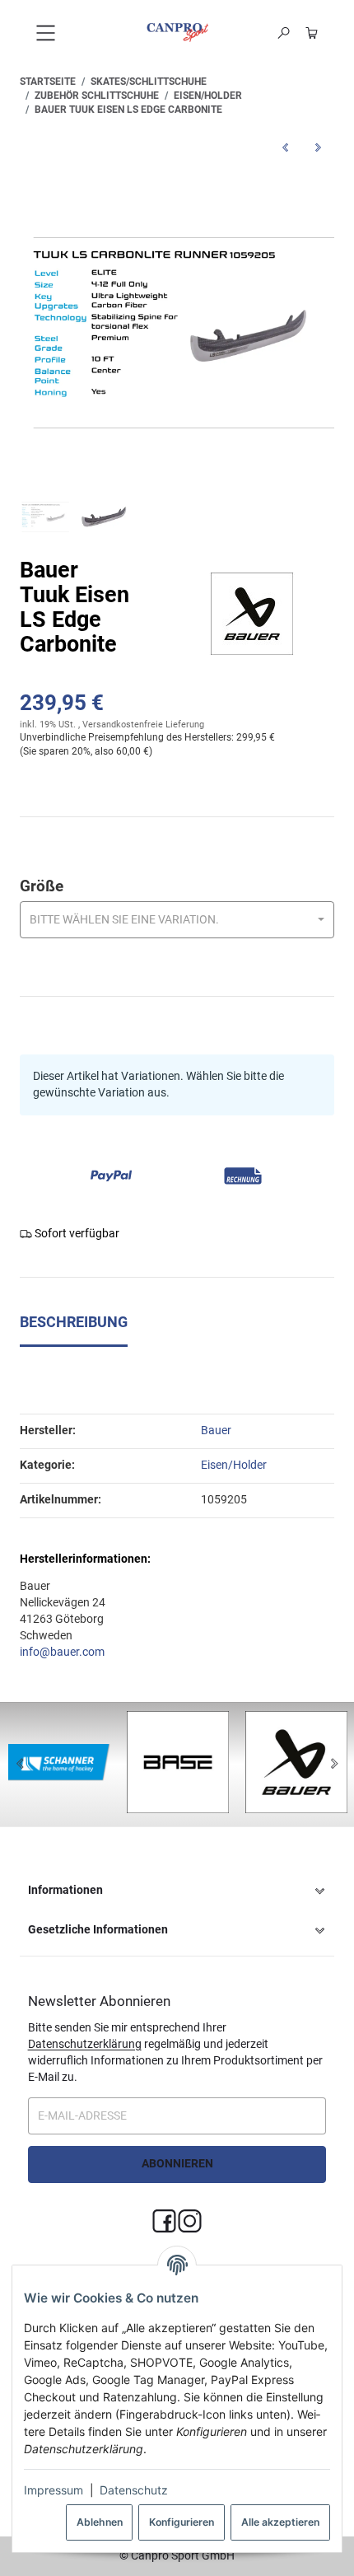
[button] (177, 1891)
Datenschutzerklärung (85, 2044)
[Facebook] (164, 2222)
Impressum (54, 2490)
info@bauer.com (62, 1652)
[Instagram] (190, 2222)
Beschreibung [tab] (74, 1322)
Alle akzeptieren (280, 2522)
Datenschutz (134, 2490)
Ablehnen (100, 2522)
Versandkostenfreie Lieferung (143, 725)
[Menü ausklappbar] (45, 33)
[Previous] (20, 1765)
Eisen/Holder (234, 1465)
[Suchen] (284, 33)
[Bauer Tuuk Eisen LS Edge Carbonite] (177, 323)
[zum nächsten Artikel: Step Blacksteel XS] (318, 147)
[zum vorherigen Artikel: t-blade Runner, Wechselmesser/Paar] (285, 147)
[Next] (334, 1765)
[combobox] (177, 920)
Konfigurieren (182, 2522)
